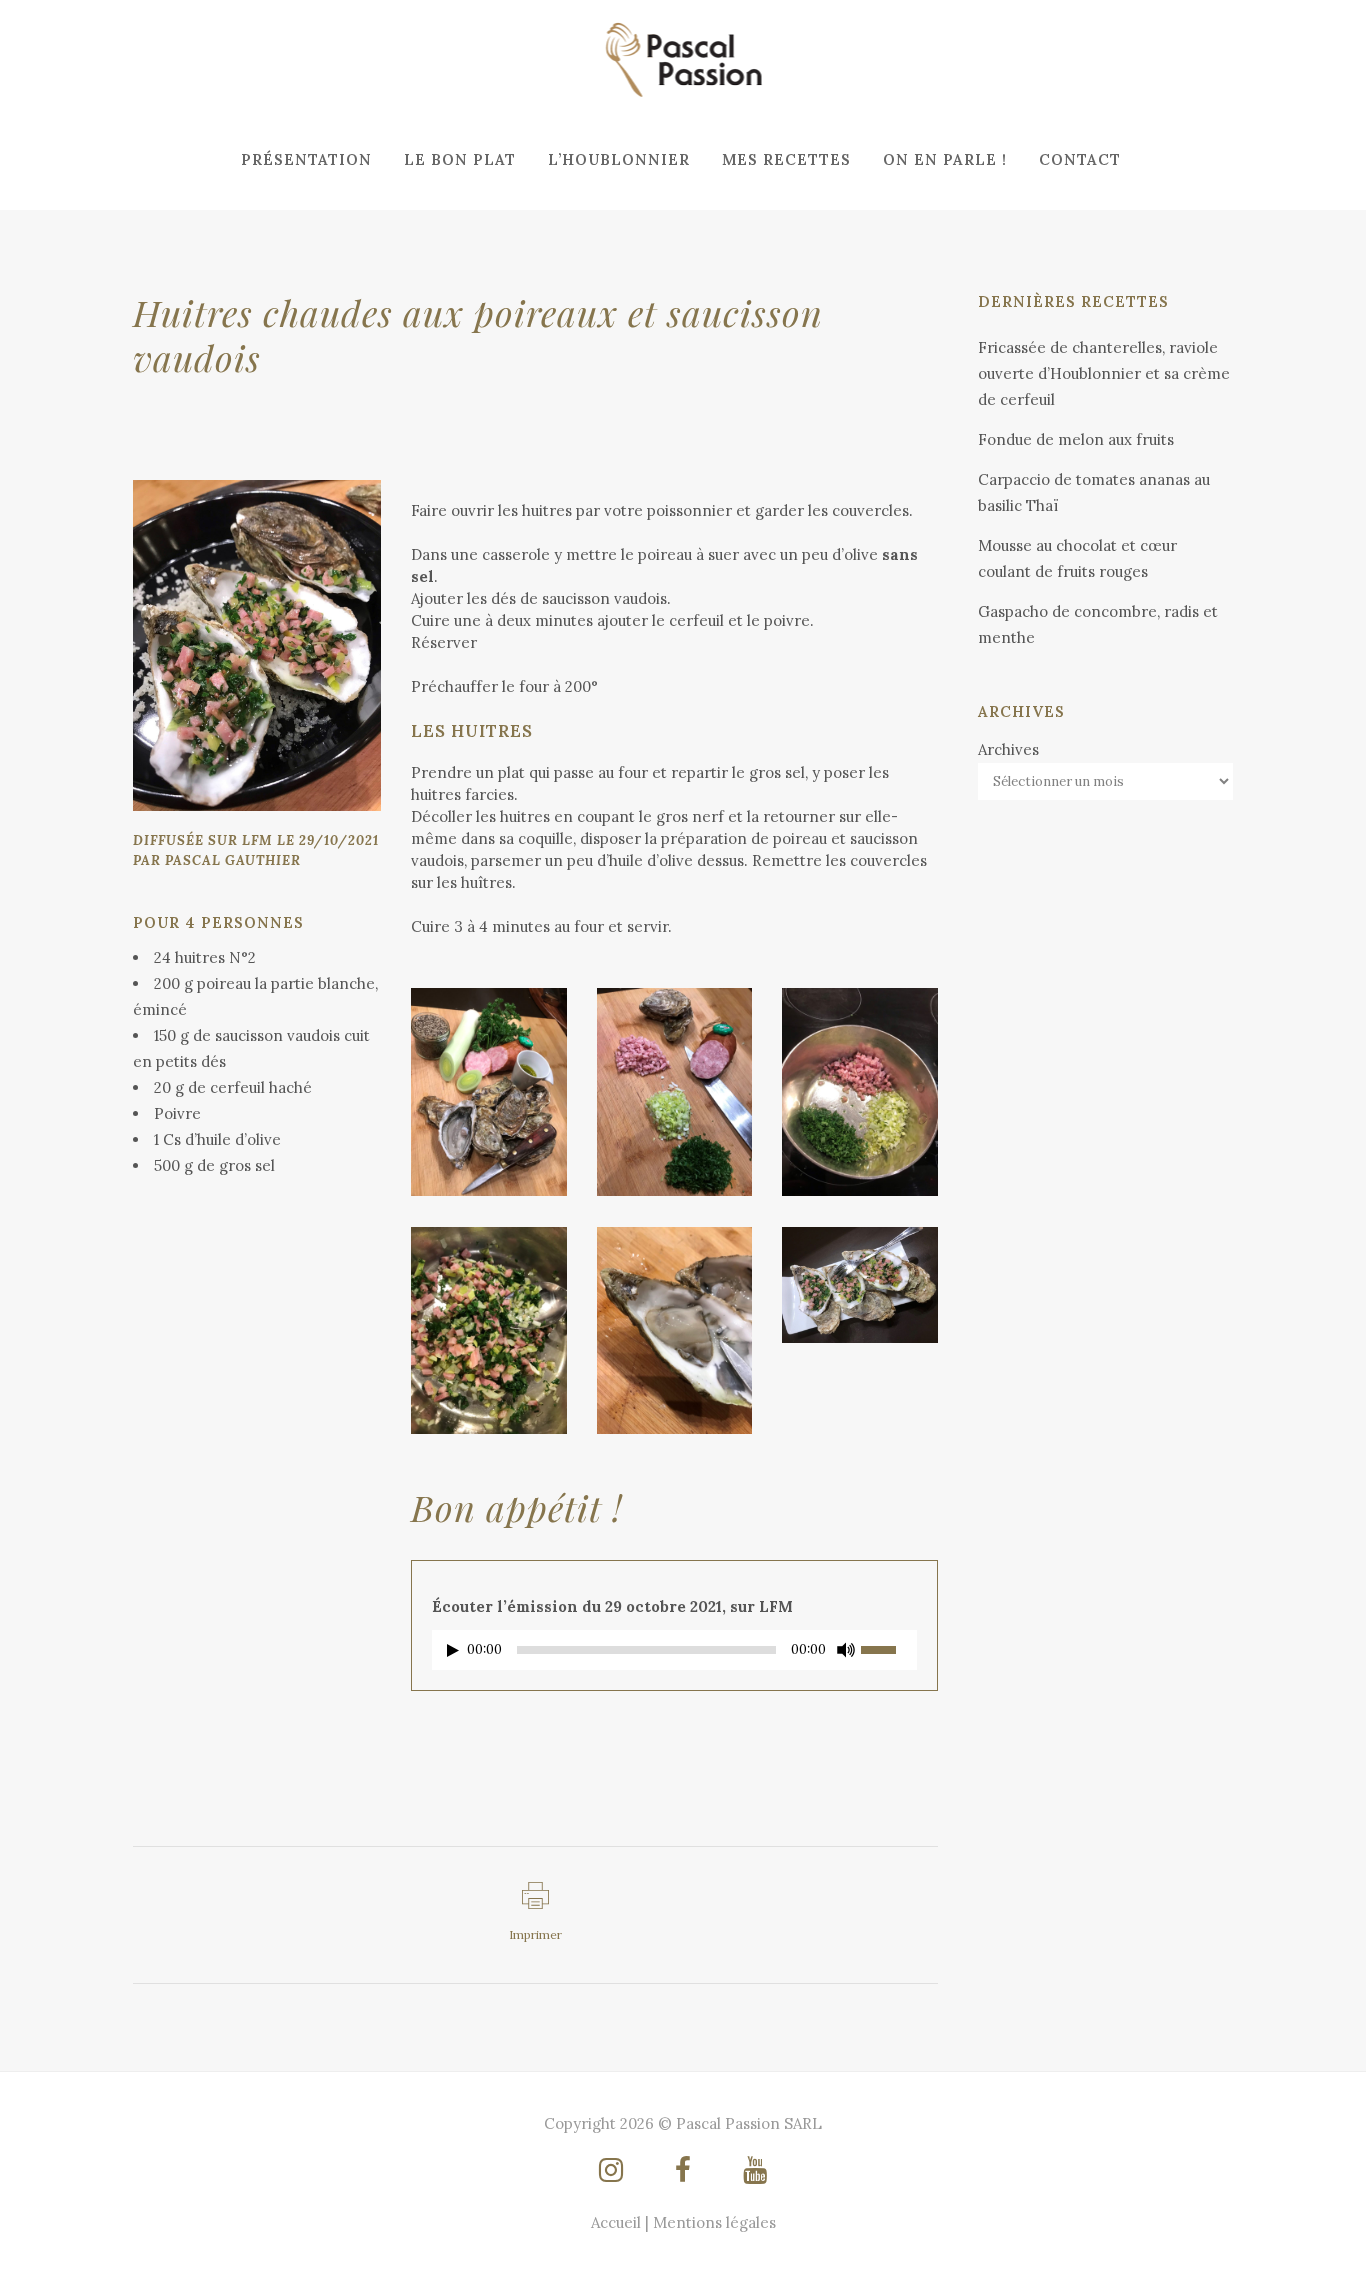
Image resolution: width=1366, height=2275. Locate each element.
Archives (1008, 749)
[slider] (889, 1648)
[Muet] (846, 1650)
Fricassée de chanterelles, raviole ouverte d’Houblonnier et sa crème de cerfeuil (1104, 373)
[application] (674, 1655)
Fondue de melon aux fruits (1076, 439)
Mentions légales (714, 2222)
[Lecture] (453, 1650)
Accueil (616, 2222)
